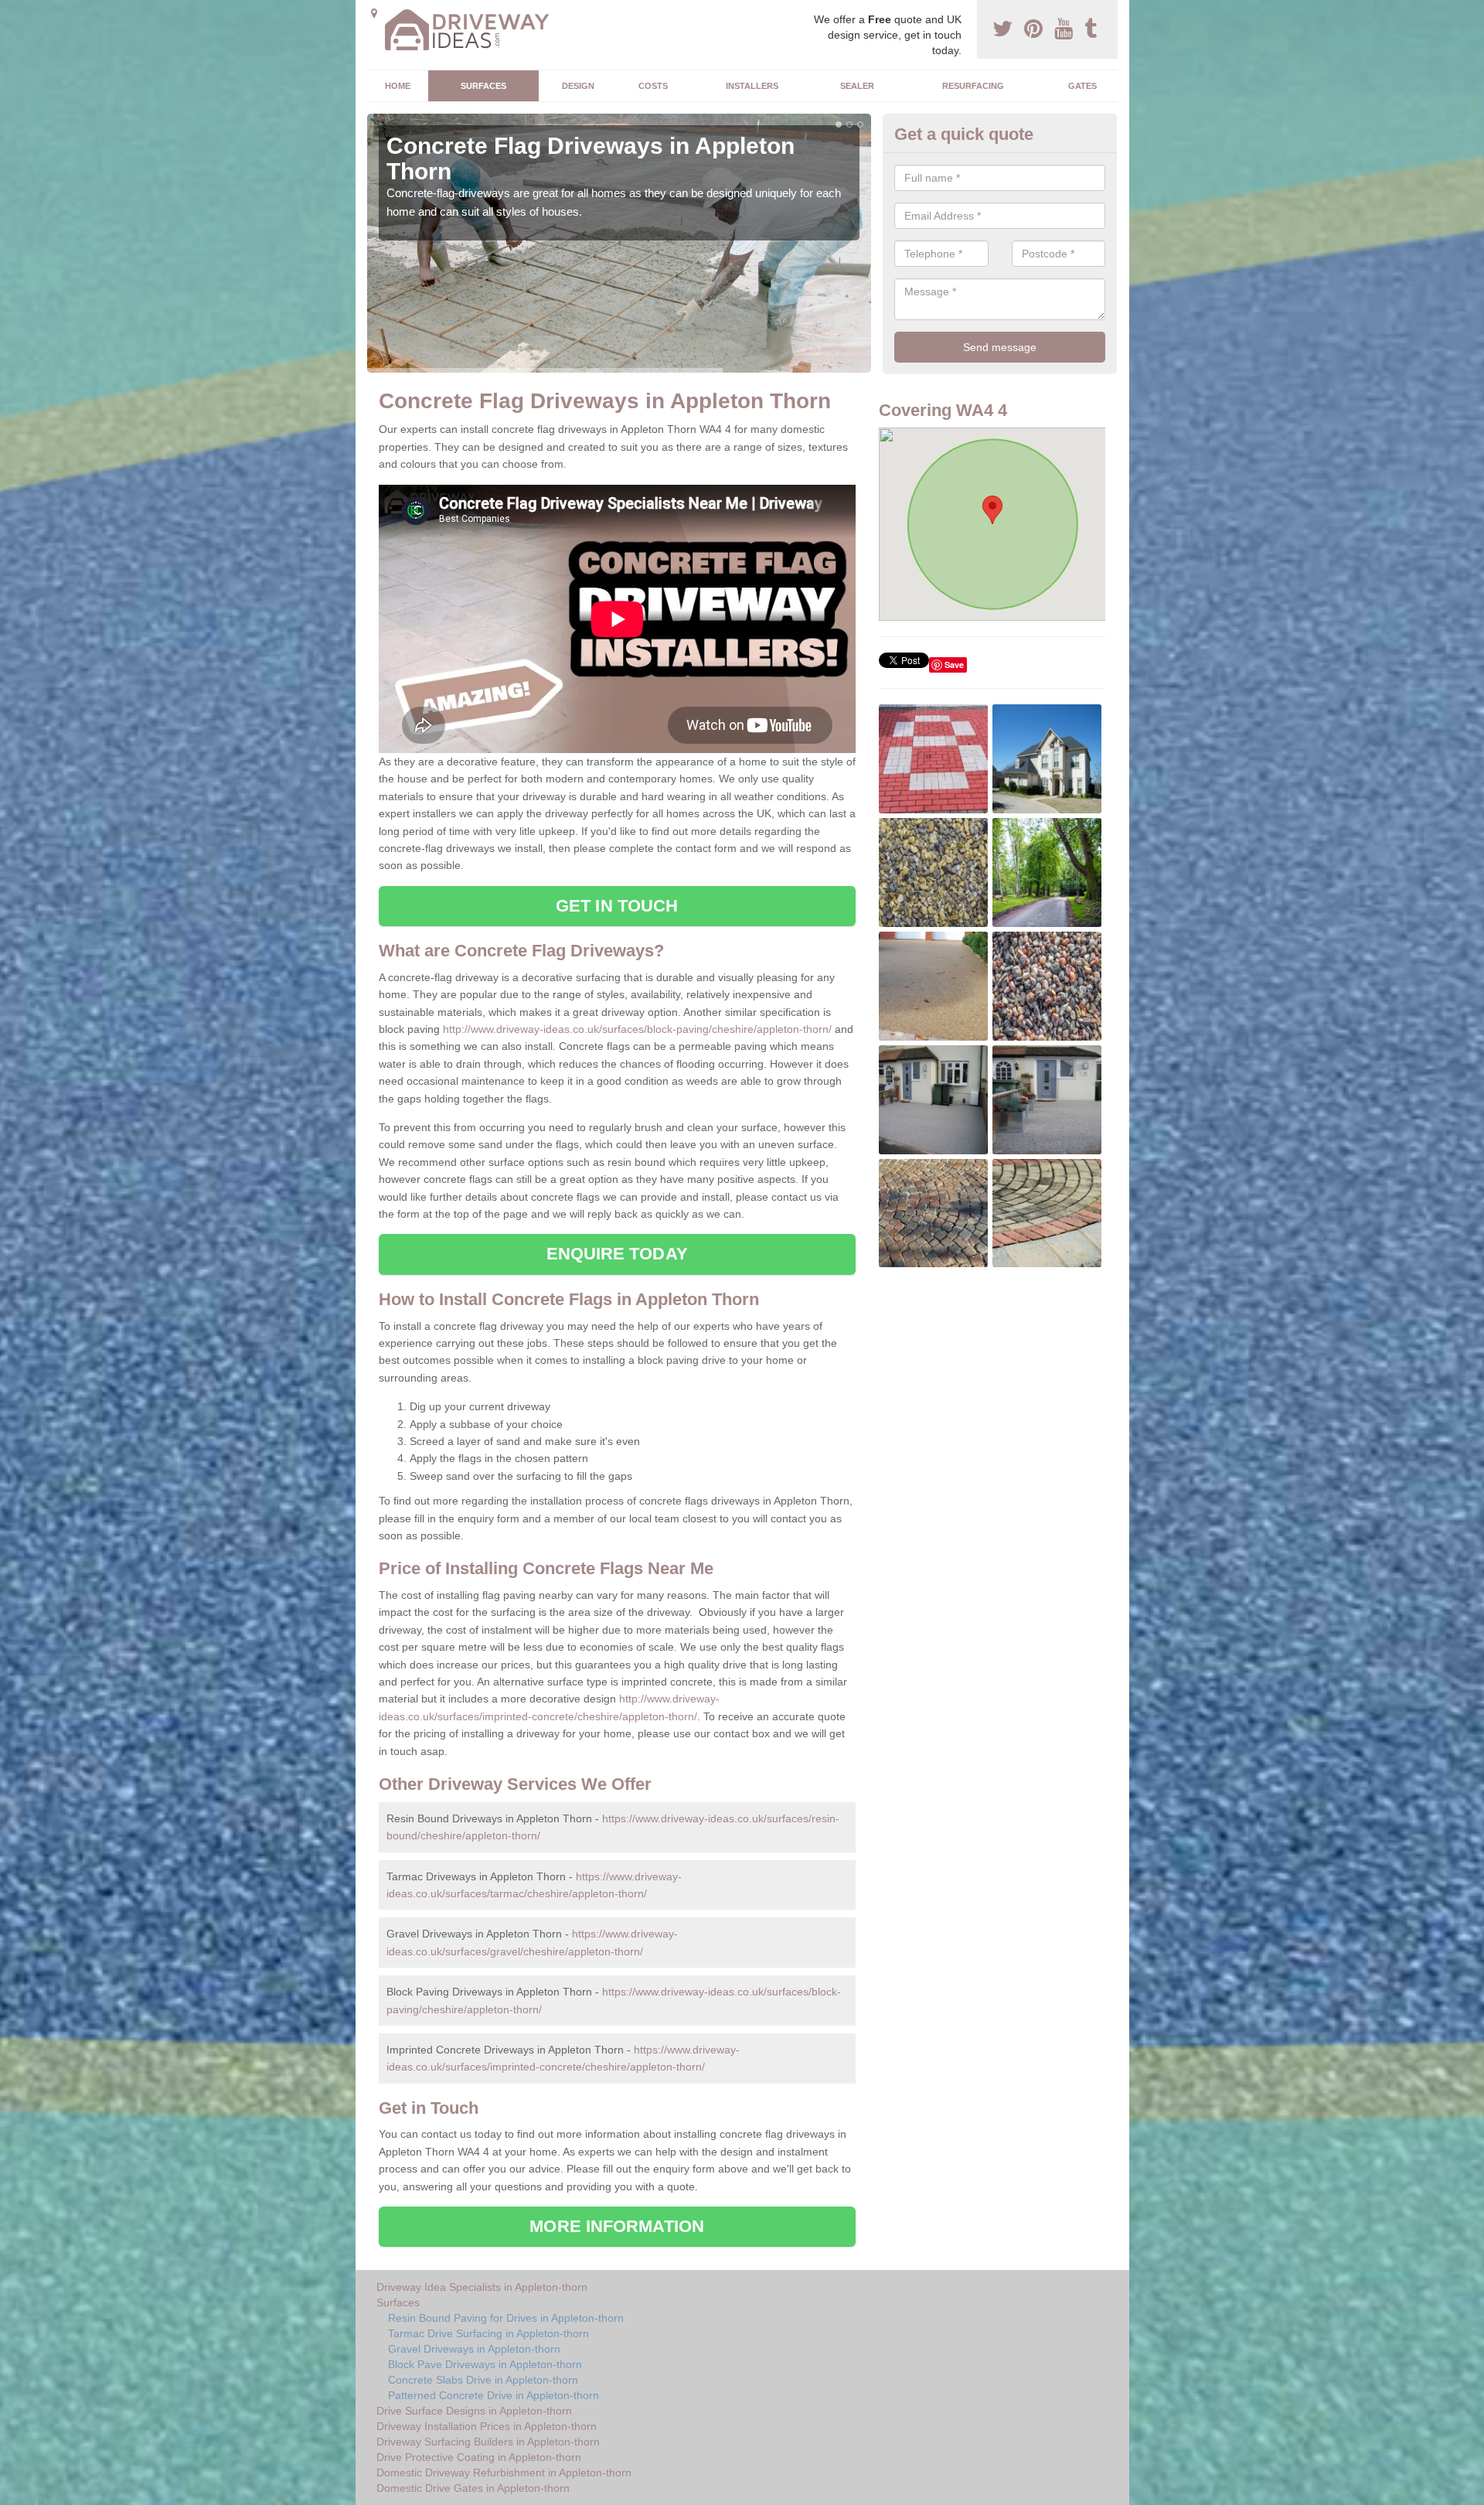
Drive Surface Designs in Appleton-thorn (474, 2411)
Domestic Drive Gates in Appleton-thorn (473, 2488)
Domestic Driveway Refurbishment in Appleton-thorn (504, 2473)
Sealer (857, 86)
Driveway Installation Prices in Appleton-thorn (487, 2426)
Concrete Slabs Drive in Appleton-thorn (483, 2380)
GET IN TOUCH (617, 906)
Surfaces (483, 86)
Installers (752, 86)
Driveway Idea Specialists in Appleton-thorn (482, 2287)
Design (578, 86)
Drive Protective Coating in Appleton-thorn (479, 2457)
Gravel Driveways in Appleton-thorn (474, 2349)
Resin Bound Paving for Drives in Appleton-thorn (506, 2318)
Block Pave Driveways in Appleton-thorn (485, 2364)
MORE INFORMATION (617, 2226)
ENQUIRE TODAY (617, 1254)
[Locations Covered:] (374, 13)
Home (398, 86)
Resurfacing (973, 86)
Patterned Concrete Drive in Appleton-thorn (494, 2395)
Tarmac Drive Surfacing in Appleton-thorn (488, 2333)
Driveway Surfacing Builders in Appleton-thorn (488, 2442)
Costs (653, 86)
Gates (1082, 86)
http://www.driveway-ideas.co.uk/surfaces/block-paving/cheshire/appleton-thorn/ (637, 1029)
